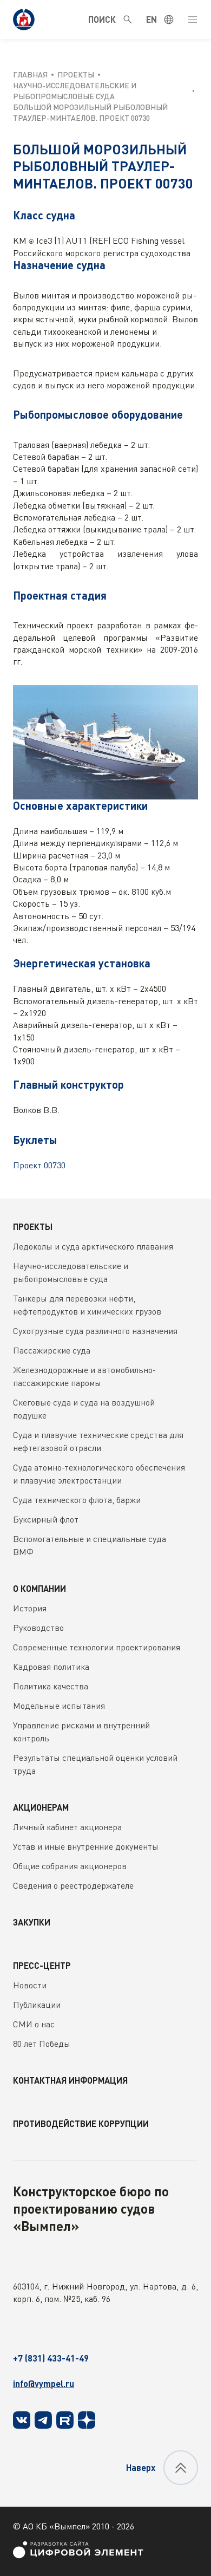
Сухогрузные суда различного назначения (95, 1331)
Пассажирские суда (52, 1350)
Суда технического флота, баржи (77, 1500)
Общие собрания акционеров (70, 1866)
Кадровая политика (51, 1667)
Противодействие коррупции (81, 2123)
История (30, 1608)
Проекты (33, 1227)
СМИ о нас (34, 2024)
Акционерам (41, 1807)
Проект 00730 (39, 1165)
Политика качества (51, 1686)
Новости (30, 1985)
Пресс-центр (42, 1965)
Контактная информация (70, 2080)
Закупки (32, 1922)
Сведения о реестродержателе (73, 1885)
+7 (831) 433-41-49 (51, 2358)
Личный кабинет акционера (67, 1827)
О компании (39, 1588)
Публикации (37, 2005)
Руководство (38, 1628)
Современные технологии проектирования (97, 1647)
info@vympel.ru (44, 2383)
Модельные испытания (59, 1706)
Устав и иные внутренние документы (86, 1846)
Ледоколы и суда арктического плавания (93, 1246)
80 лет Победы (42, 2044)
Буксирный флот (46, 1519)
